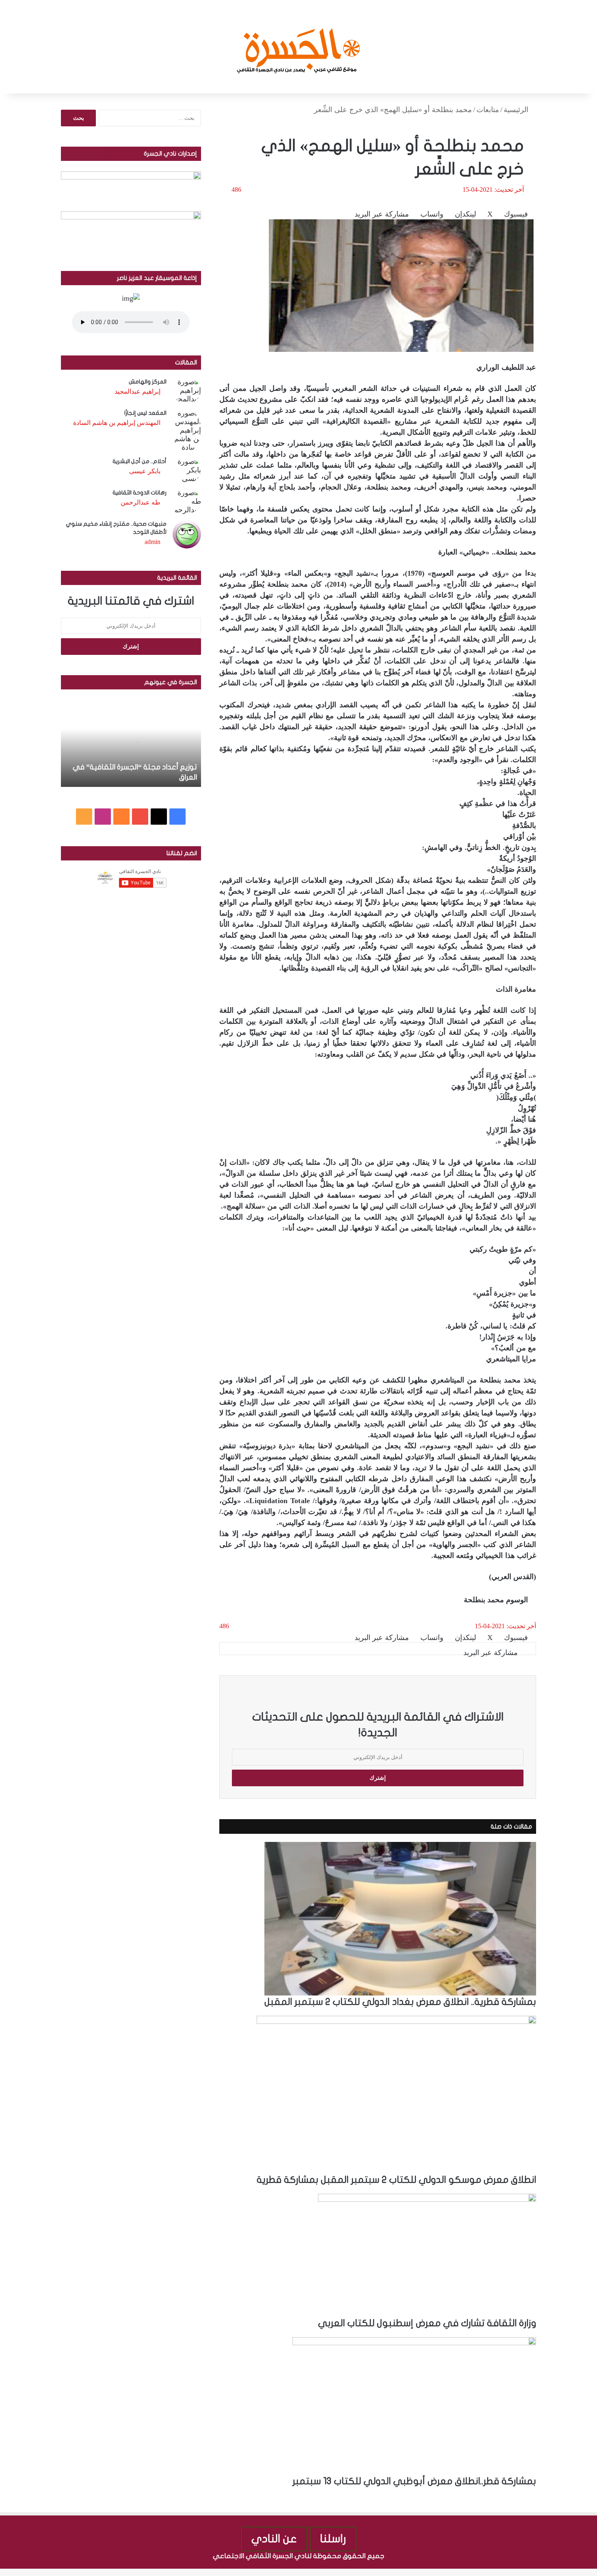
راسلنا (333, 2539)
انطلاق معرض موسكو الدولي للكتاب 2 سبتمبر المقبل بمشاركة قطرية (396, 2180)
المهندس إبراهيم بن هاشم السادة (117, 423)
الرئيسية (517, 110)
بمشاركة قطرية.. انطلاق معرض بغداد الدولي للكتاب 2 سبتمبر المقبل (400, 2002)
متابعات (488, 110)
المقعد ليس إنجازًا (145, 413)
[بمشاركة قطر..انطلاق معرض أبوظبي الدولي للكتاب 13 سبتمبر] (414, 2406)
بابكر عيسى (145, 471)
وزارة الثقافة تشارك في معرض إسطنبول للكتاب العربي (427, 2323)
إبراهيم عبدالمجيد (137, 391)
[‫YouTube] (140, 817)
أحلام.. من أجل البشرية (140, 461)
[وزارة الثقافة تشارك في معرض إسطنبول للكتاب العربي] (427, 2255)
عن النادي (274, 2539)
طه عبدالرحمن (141, 502)
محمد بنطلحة (484, 1600)
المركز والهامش (148, 382)
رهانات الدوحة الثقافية (140, 493)
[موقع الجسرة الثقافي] (299, 47)
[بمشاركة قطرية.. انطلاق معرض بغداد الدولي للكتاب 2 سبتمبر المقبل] (400, 1918)
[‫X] (159, 817)
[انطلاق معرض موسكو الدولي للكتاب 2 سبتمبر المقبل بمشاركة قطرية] (396, 2095)
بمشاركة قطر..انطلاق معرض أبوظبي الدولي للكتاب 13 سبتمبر (414, 2481)
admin (152, 542)
